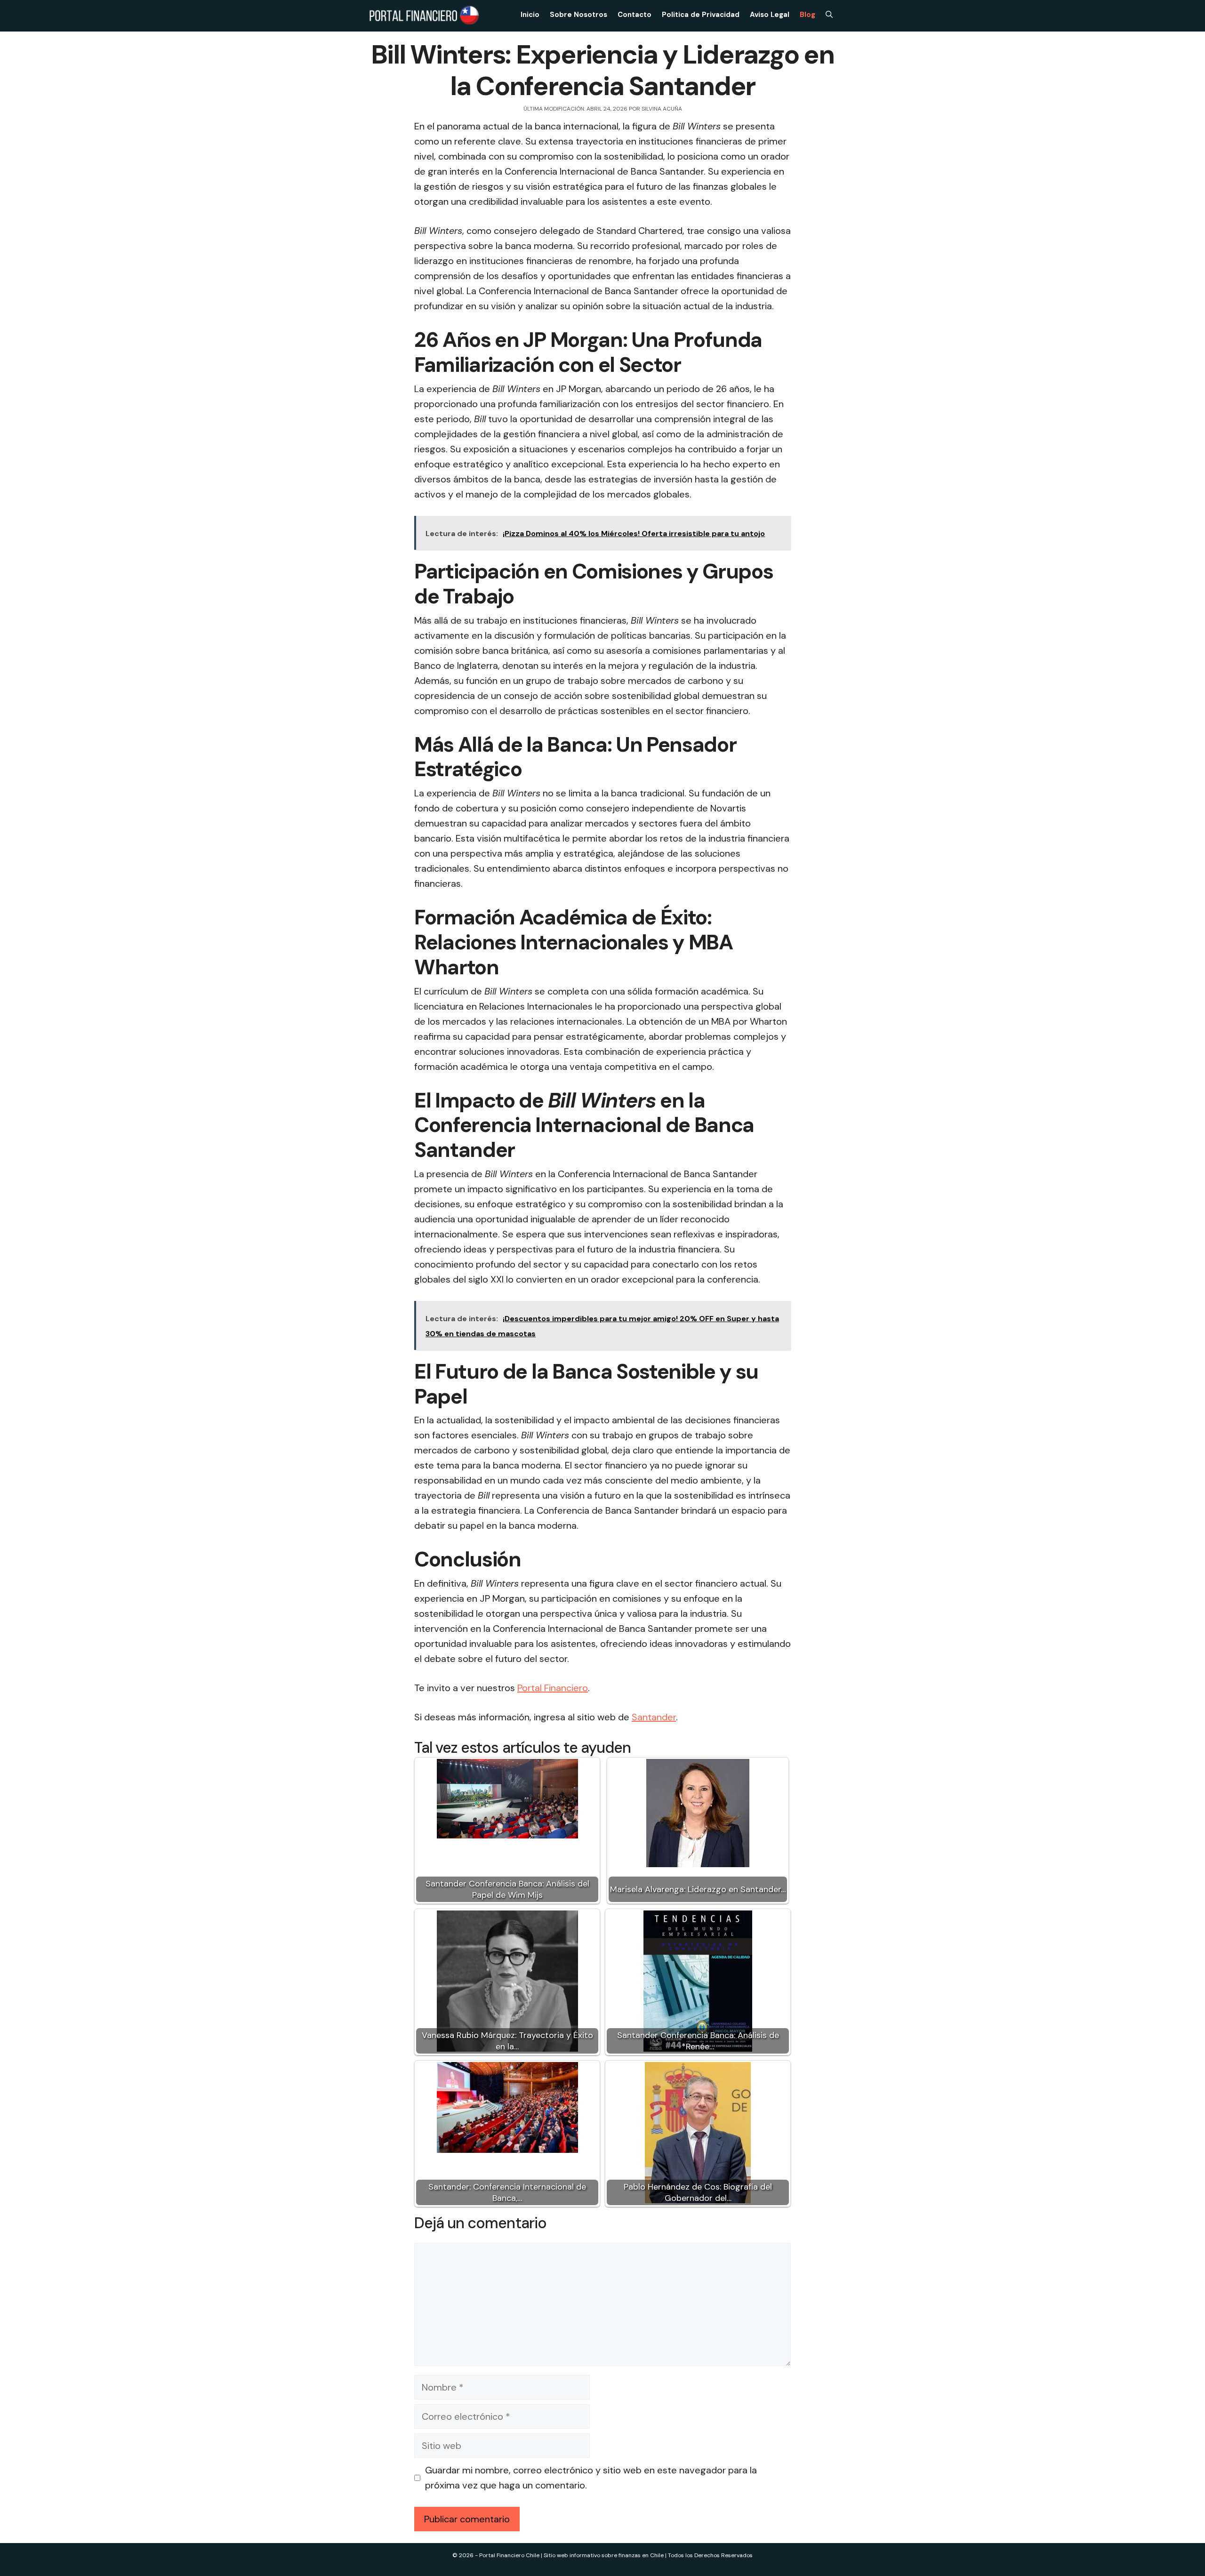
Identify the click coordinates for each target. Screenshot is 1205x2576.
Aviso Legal (770, 15)
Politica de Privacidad (701, 15)
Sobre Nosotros (578, 15)
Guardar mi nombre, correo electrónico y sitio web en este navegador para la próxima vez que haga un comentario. (591, 2478)
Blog (807, 15)
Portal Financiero (553, 1688)
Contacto (635, 15)
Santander (654, 1717)
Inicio (530, 15)
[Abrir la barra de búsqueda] (829, 15)
